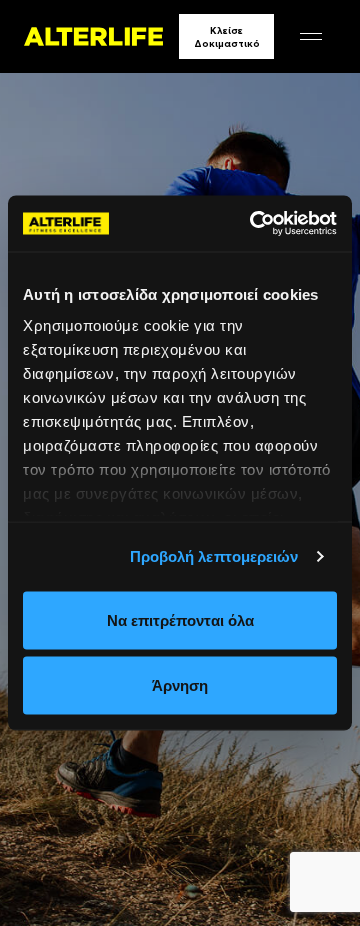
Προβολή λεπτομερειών (214, 556)
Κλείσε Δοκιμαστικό (227, 37)
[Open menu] (311, 36)
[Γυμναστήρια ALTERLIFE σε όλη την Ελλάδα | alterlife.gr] (93, 36)
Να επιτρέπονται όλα (180, 619)
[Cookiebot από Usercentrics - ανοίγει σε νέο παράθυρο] (254, 224)
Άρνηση (180, 685)
